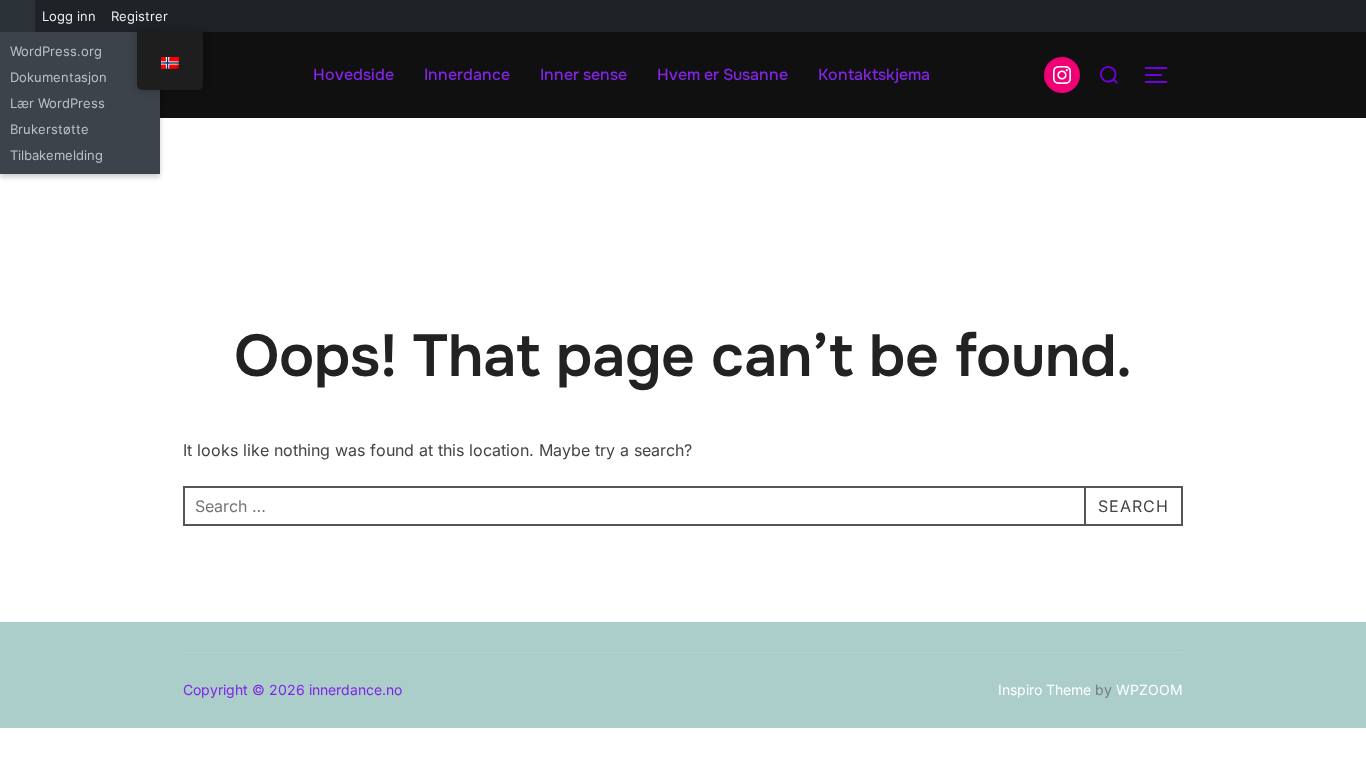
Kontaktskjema (874, 74)
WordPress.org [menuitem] (56, 51)
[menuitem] (17, 16)
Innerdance (467, 74)
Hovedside (353, 74)
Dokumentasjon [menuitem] (58, 77)
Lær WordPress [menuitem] (57, 103)
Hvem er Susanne (722, 74)
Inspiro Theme (1044, 689)
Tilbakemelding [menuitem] (56, 155)
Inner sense (583, 74)
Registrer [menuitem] (139, 16)
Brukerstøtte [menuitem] (49, 129)
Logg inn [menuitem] (69, 16)
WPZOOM (1149, 689)
